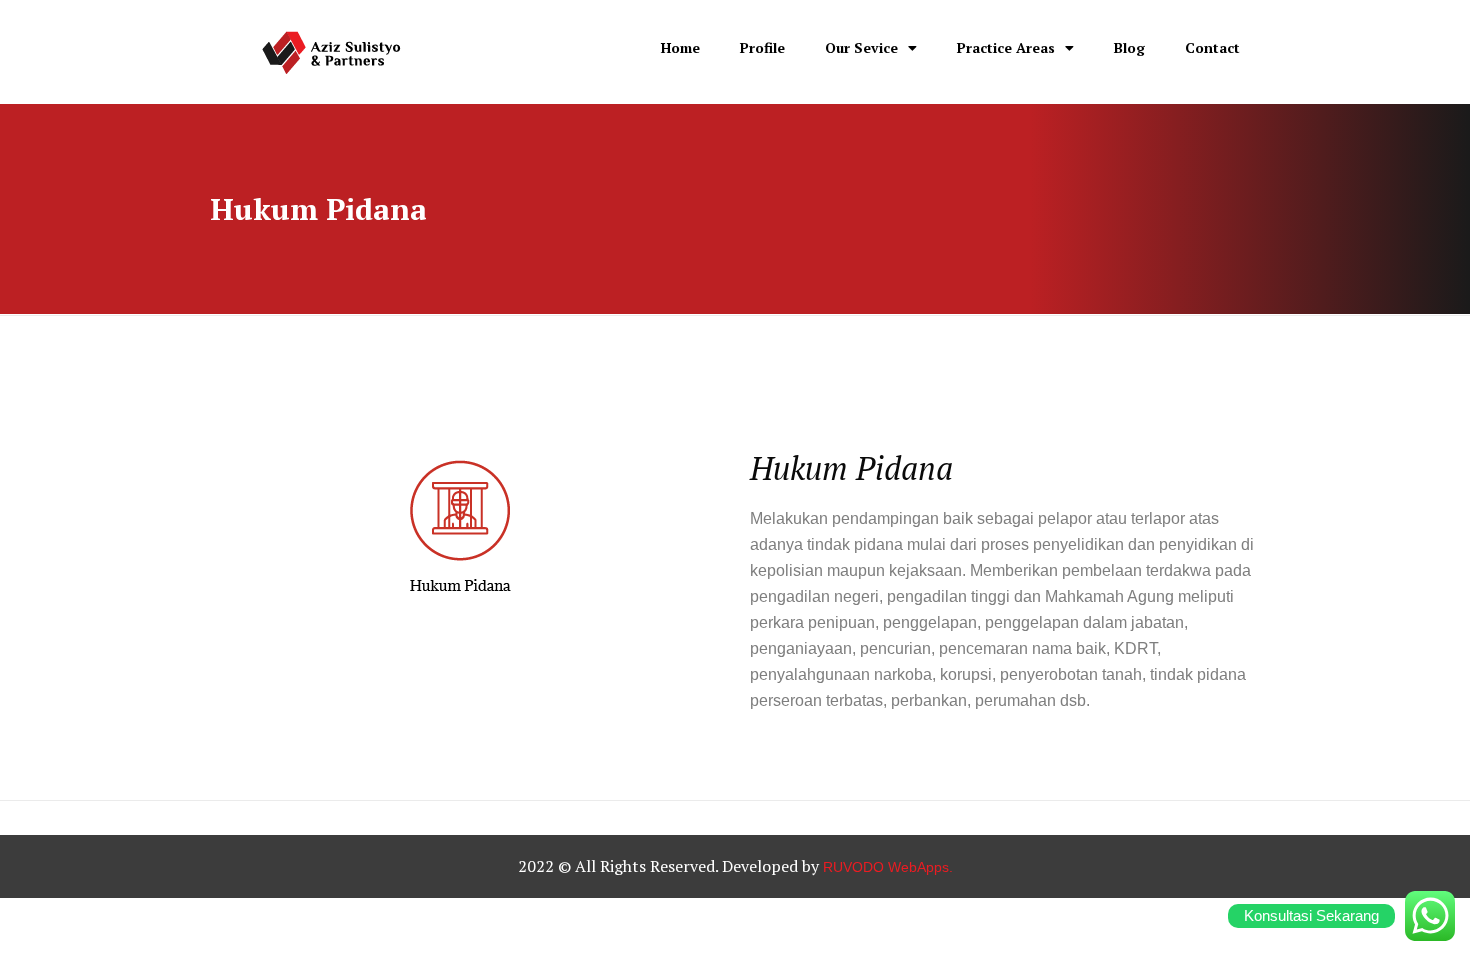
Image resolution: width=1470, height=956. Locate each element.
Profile (762, 47)
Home (680, 47)
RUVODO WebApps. (888, 867)
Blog (1129, 47)
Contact (1212, 47)
